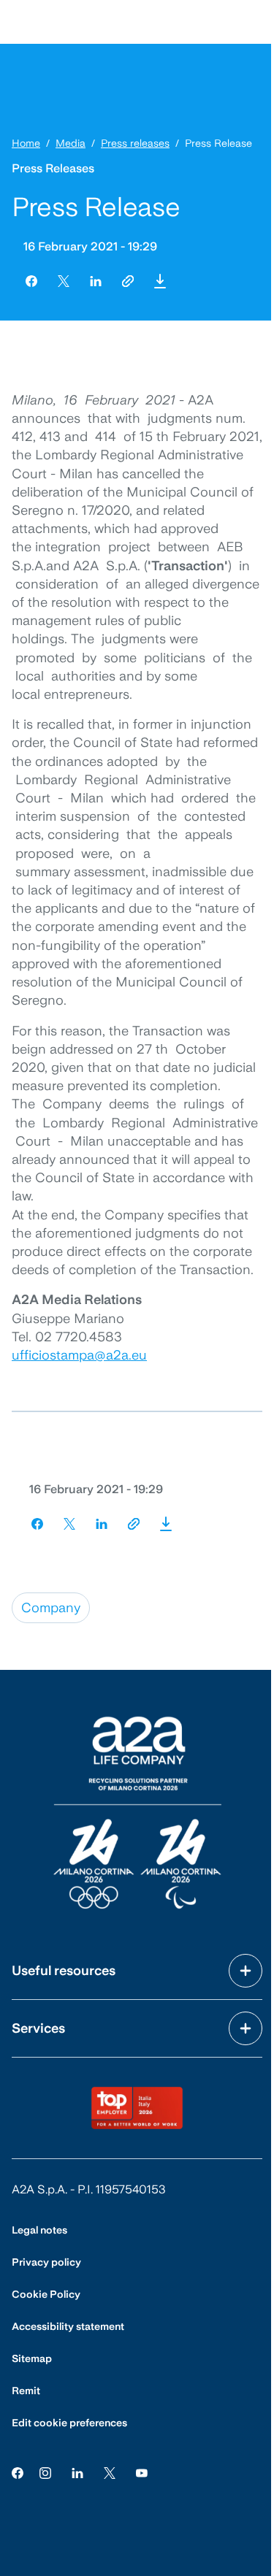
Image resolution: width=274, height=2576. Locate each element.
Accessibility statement (68, 2326)
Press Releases (53, 168)
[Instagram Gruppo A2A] (45, 2472)
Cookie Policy (46, 2294)
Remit (26, 2391)
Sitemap (32, 2358)
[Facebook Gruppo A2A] (18, 2472)
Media (71, 143)
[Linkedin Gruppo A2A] (77, 2472)
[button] (160, 281)
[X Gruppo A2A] (110, 2472)
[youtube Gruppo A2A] (142, 2472)
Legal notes (39, 2230)
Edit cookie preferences (69, 2423)
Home (26, 143)
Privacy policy (46, 2262)
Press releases (135, 143)
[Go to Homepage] (137, 1813)
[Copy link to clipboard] (128, 281)
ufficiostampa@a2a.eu (79, 1355)
